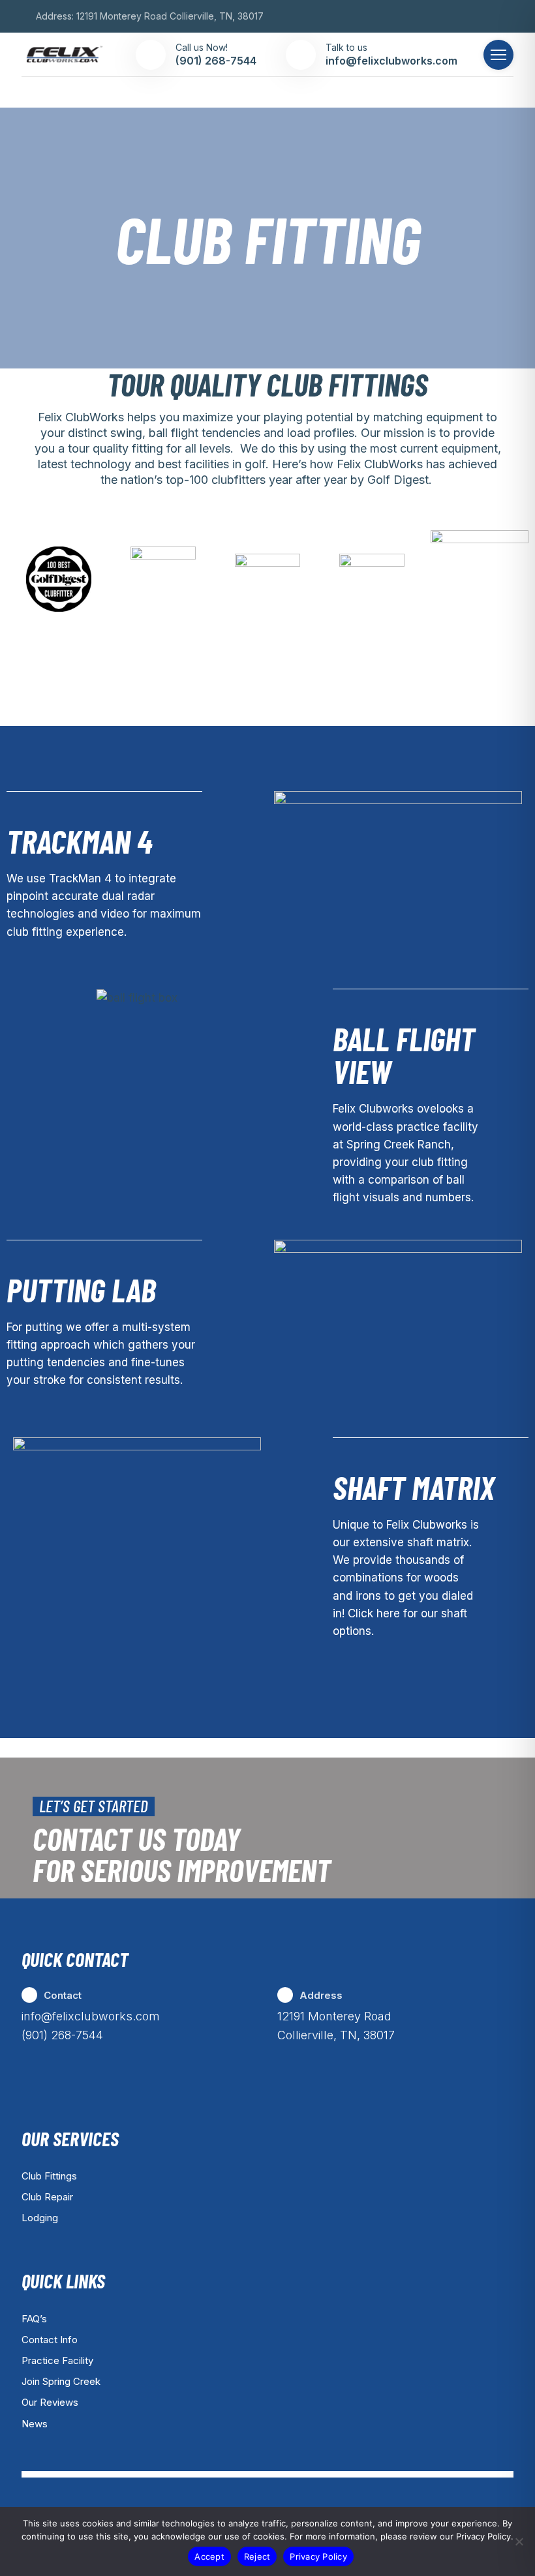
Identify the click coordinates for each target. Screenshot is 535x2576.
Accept (209, 2556)
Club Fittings (49, 2176)
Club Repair (47, 2197)
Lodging (40, 2218)
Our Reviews (50, 2402)
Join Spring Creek (61, 2381)
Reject (257, 2556)
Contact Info (50, 2340)
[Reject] (519, 2541)
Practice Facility (57, 2360)
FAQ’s (34, 2319)
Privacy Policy (318, 2556)
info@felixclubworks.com (91, 2016)
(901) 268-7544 (62, 2035)
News (35, 2424)
